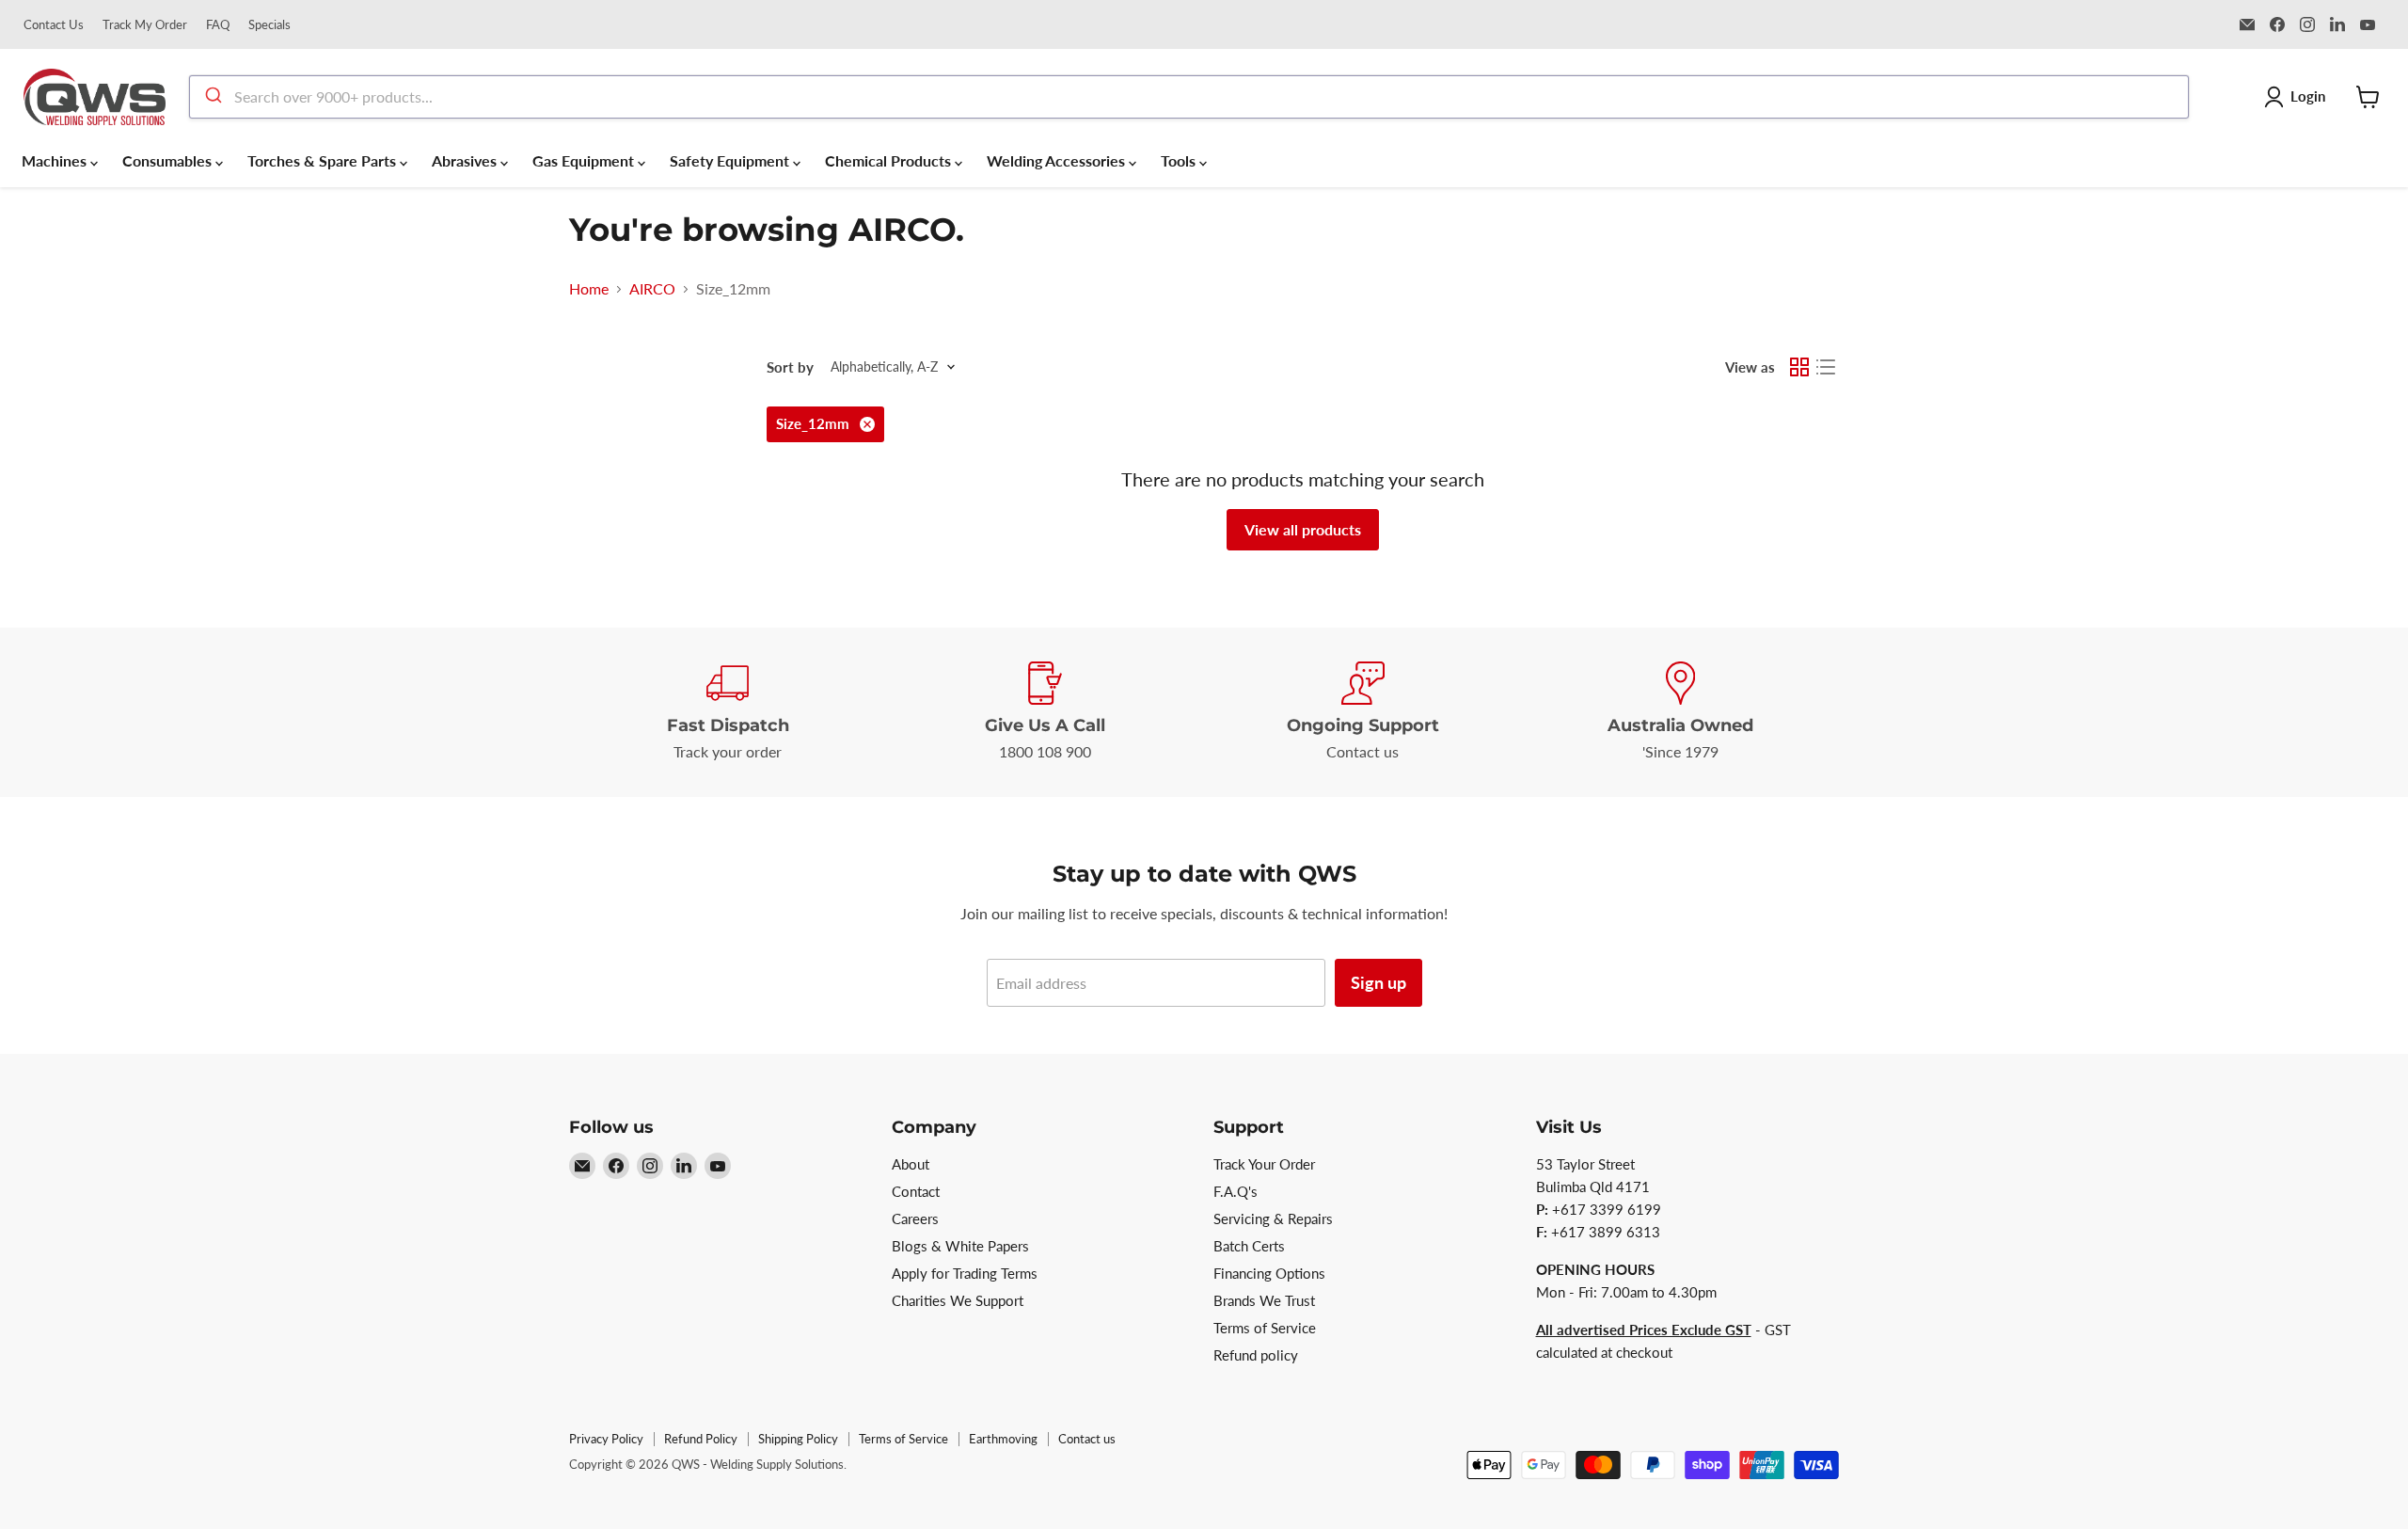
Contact (916, 1191)
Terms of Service (1265, 1328)
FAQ (218, 25)
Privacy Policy (606, 1439)
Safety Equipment (731, 160)
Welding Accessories (1058, 160)
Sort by (790, 367)
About (911, 1164)
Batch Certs (1249, 1246)
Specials (269, 25)
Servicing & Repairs (1273, 1218)
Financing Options (1269, 1273)
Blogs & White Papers (960, 1246)
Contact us (1087, 1439)
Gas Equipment (585, 160)
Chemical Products (890, 160)
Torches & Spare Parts (324, 160)
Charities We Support (958, 1300)
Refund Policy (701, 1439)
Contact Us (54, 25)
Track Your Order (1264, 1164)
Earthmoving (1003, 1439)
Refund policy (1256, 1355)
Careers (915, 1218)
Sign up (1378, 982)
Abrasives (466, 160)
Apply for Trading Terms (965, 1273)
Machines (56, 160)
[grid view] (1799, 367)
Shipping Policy (798, 1439)
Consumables (169, 160)
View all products (1303, 529)
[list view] (1826, 367)
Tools (1180, 160)
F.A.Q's (1236, 1191)
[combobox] (1189, 97)
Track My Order (145, 25)
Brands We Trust (1264, 1300)
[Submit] (212, 97)
